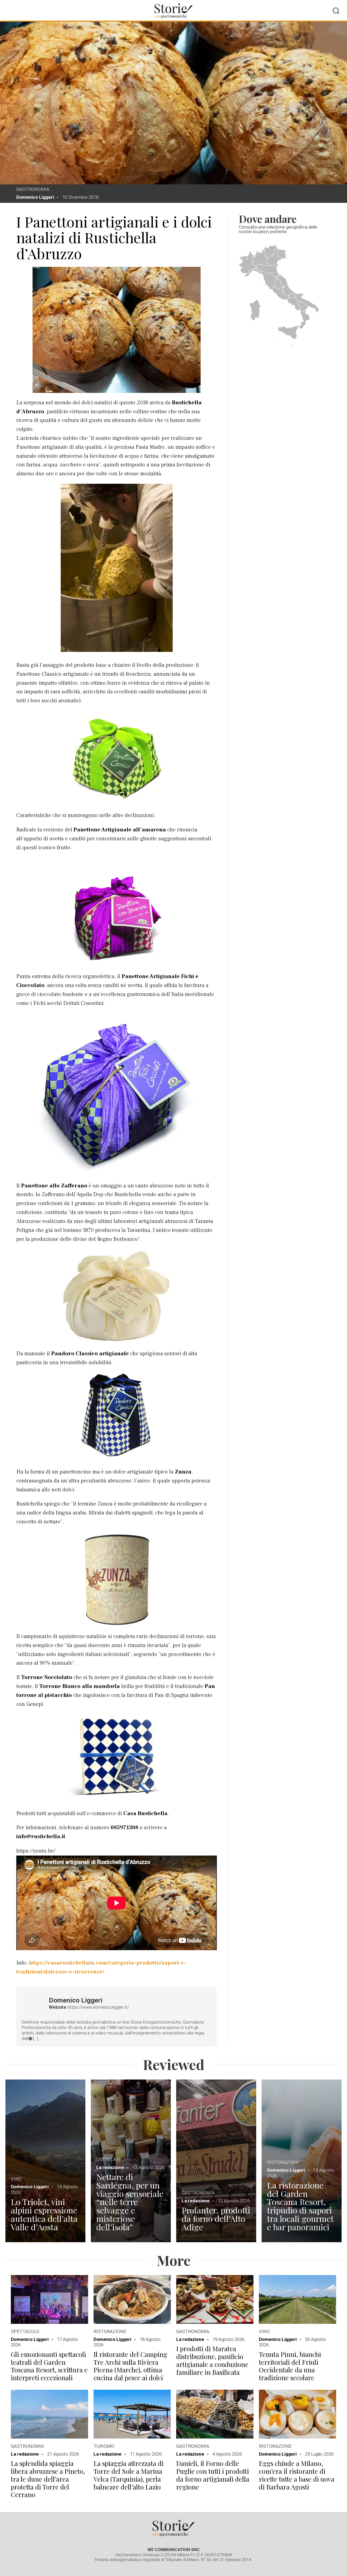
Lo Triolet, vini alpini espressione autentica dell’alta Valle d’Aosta (44, 2214)
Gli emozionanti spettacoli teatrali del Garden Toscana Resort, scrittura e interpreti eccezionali (49, 2366)
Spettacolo (25, 2331)
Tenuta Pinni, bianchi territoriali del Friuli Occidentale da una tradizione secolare (290, 2366)
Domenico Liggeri (35, 197)
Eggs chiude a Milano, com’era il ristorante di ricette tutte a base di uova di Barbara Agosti (297, 2475)
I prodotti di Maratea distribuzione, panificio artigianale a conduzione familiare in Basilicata (212, 2360)
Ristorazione (283, 2162)
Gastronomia (33, 189)
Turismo (104, 2446)
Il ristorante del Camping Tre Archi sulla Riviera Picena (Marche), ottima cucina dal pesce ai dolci (130, 2366)
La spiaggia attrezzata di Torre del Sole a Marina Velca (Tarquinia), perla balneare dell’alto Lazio (128, 2475)
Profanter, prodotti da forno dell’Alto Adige (216, 2219)
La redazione (110, 2167)
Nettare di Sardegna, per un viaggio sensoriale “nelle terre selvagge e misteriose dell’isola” (130, 2202)
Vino (16, 2179)
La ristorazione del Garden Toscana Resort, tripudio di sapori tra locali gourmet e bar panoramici (300, 2206)
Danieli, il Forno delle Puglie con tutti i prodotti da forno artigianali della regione (213, 2475)
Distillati (108, 2159)
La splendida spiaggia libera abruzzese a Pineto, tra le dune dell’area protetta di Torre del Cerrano (48, 2479)
